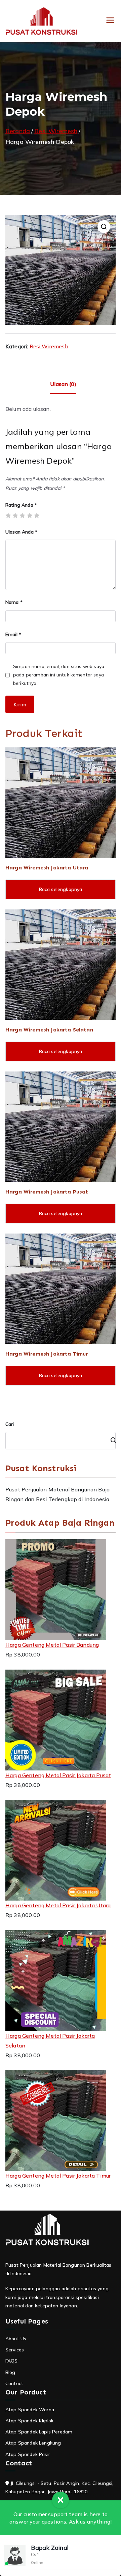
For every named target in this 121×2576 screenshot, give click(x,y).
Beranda (18, 131)
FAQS (12, 2361)
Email (13, 634)
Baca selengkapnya (61, 889)
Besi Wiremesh (56, 131)
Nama (14, 602)
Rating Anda (21, 505)
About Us (16, 2339)
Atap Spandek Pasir (28, 2454)
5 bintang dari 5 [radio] (37, 515)
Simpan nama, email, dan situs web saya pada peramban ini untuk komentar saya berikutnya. (59, 675)
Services (15, 2350)
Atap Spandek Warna (30, 2410)
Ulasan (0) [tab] (63, 384)
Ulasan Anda (21, 532)
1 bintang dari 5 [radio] (8, 515)
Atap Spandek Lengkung (33, 2443)
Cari (10, 1424)
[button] (104, 227)
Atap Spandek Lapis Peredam (39, 2432)
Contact (14, 2383)
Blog (10, 2372)
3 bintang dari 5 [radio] (22, 515)
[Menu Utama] (110, 21)
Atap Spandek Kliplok (29, 2421)
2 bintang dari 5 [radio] (15, 515)
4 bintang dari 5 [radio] (30, 515)
